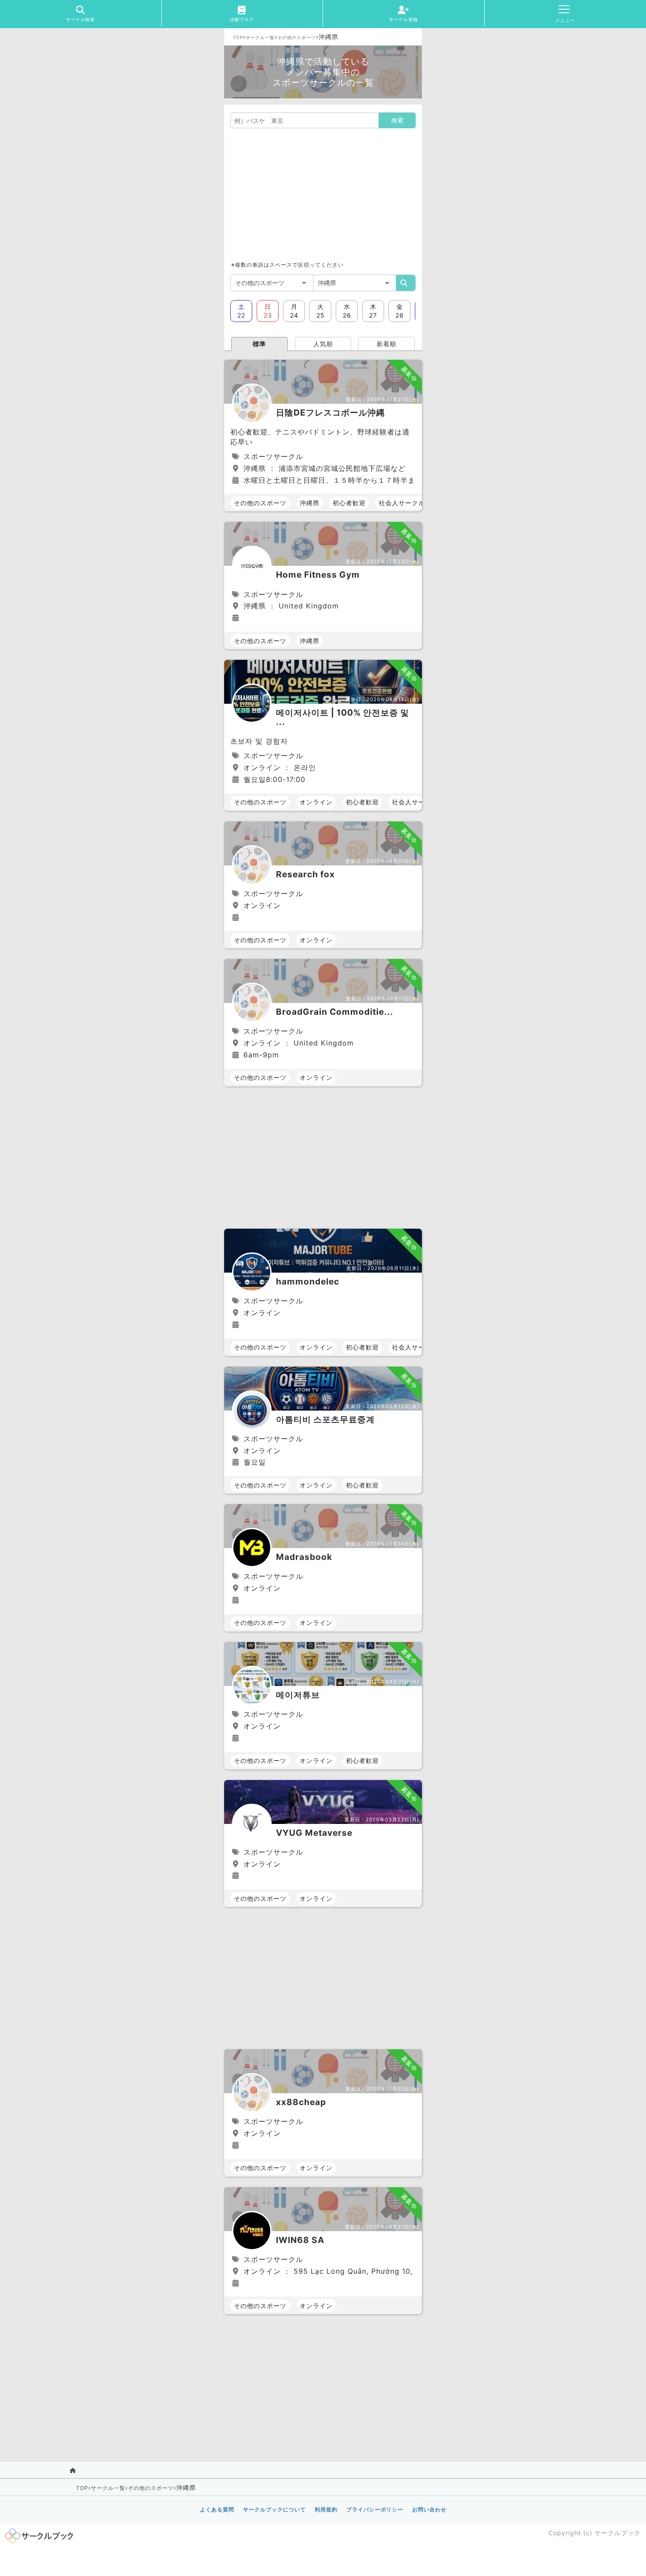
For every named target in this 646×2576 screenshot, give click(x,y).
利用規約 (326, 2509)
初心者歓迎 (349, 503)
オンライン (316, 802)
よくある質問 (217, 2509)
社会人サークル (402, 503)
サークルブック (618, 2533)
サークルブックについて (274, 2509)
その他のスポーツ (297, 37)
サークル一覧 (260, 37)
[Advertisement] (323, 194)
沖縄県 (310, 503)
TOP (238, 37)
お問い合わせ (429, 2509)
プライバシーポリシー (375, 2509)
